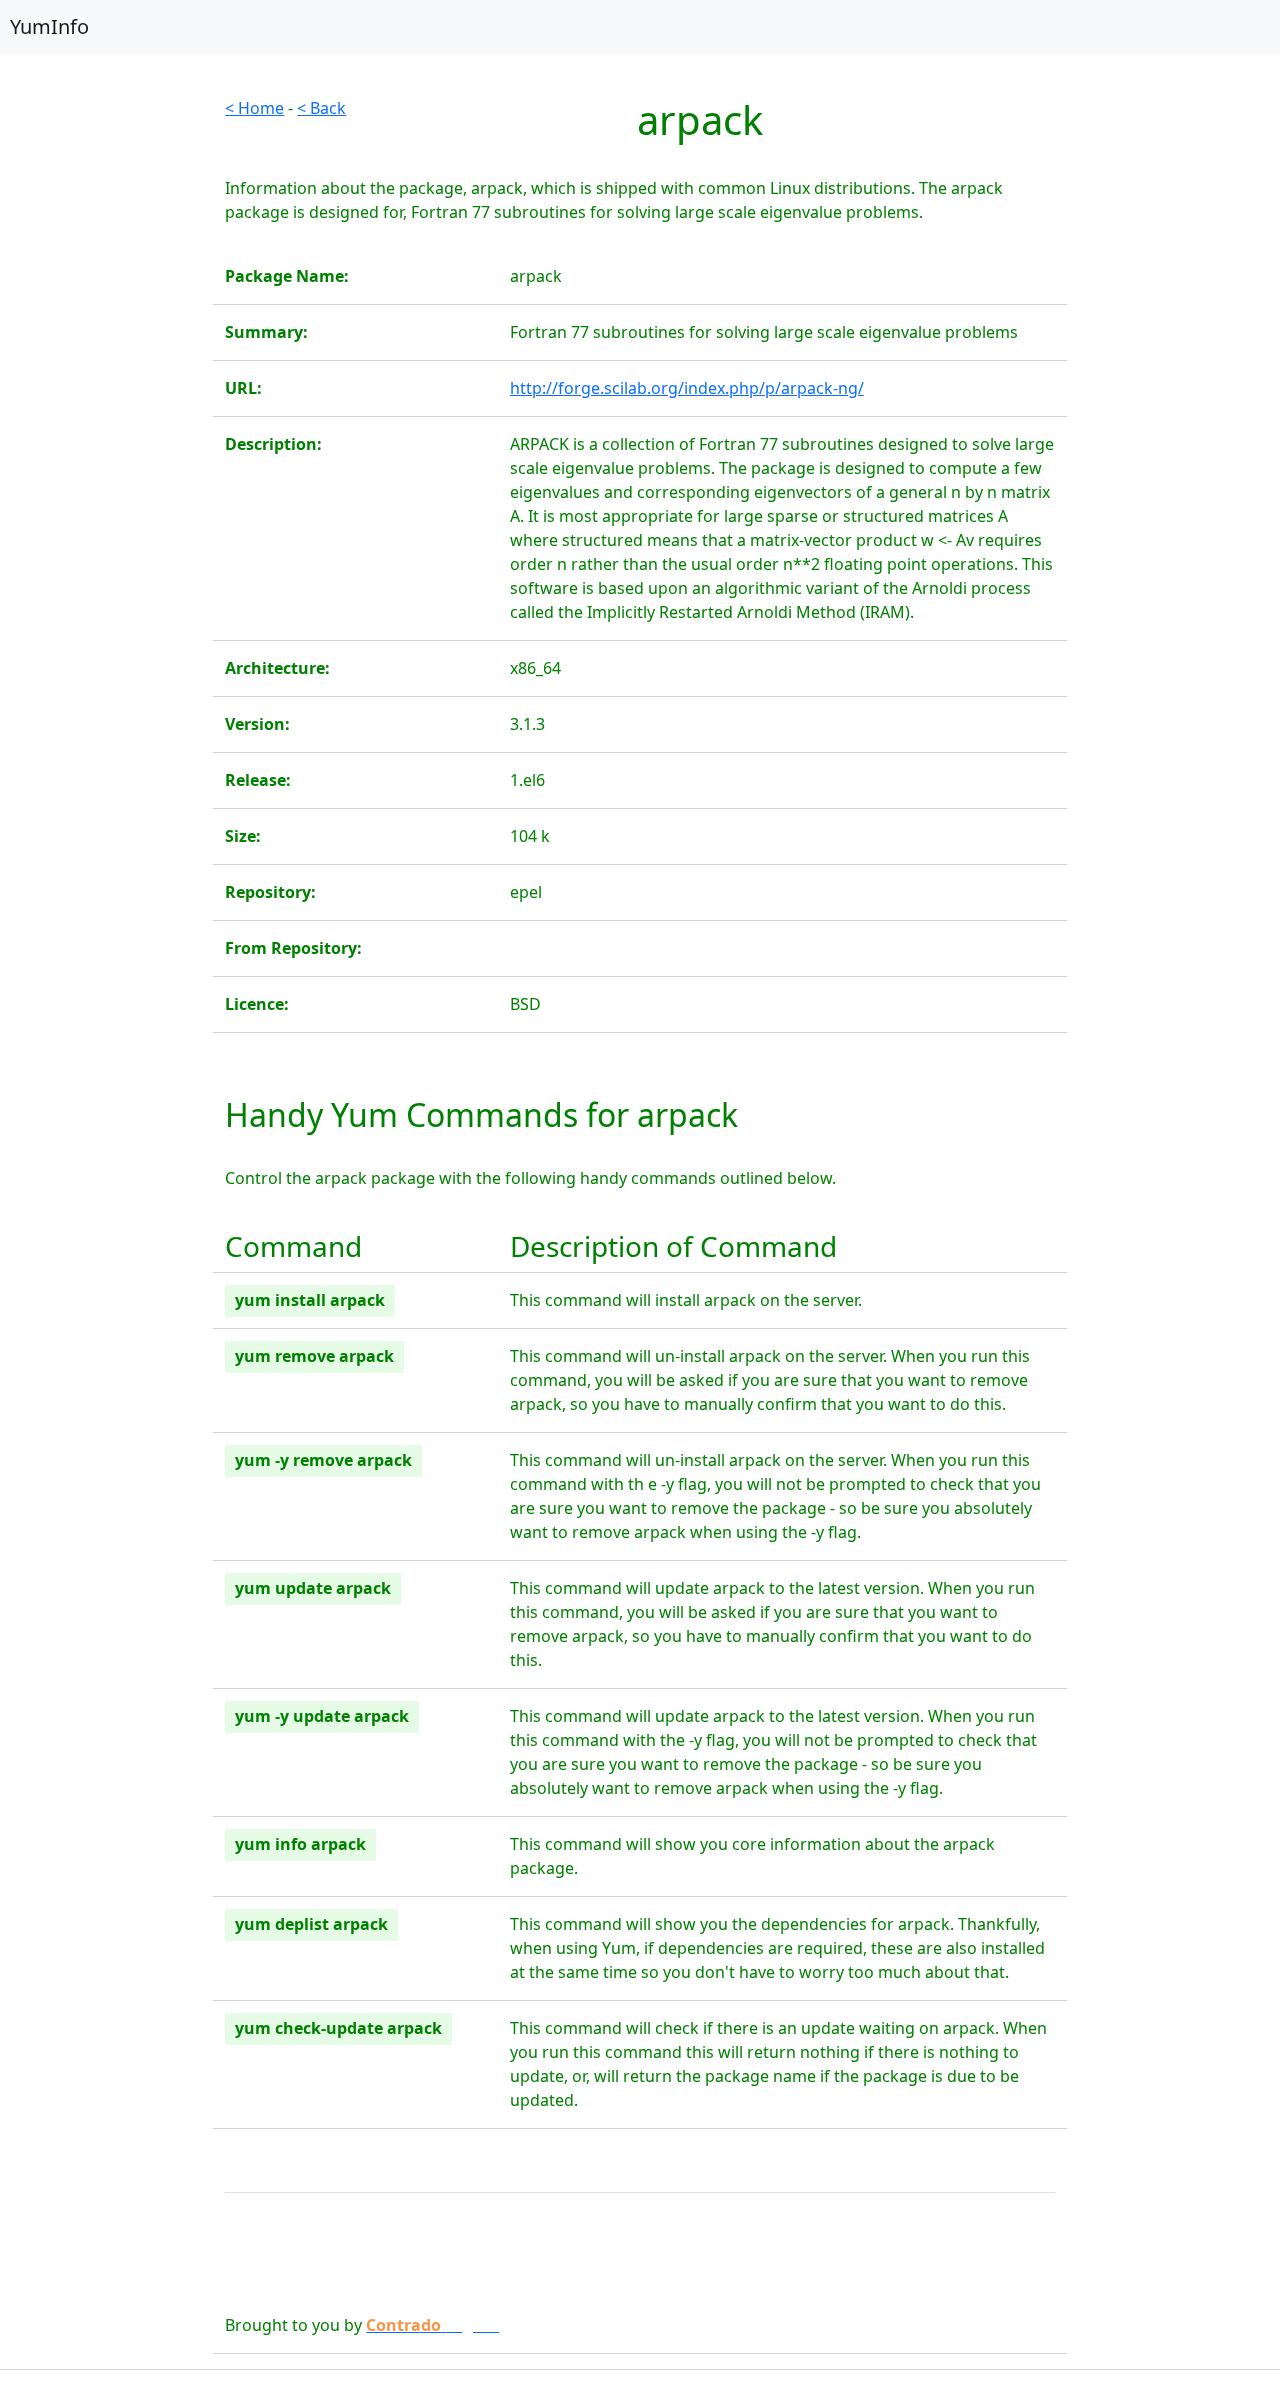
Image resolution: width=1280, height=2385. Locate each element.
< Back (321, 108)
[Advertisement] (106, 396)
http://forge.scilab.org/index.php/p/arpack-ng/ (687, 388)
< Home (254, 108)
